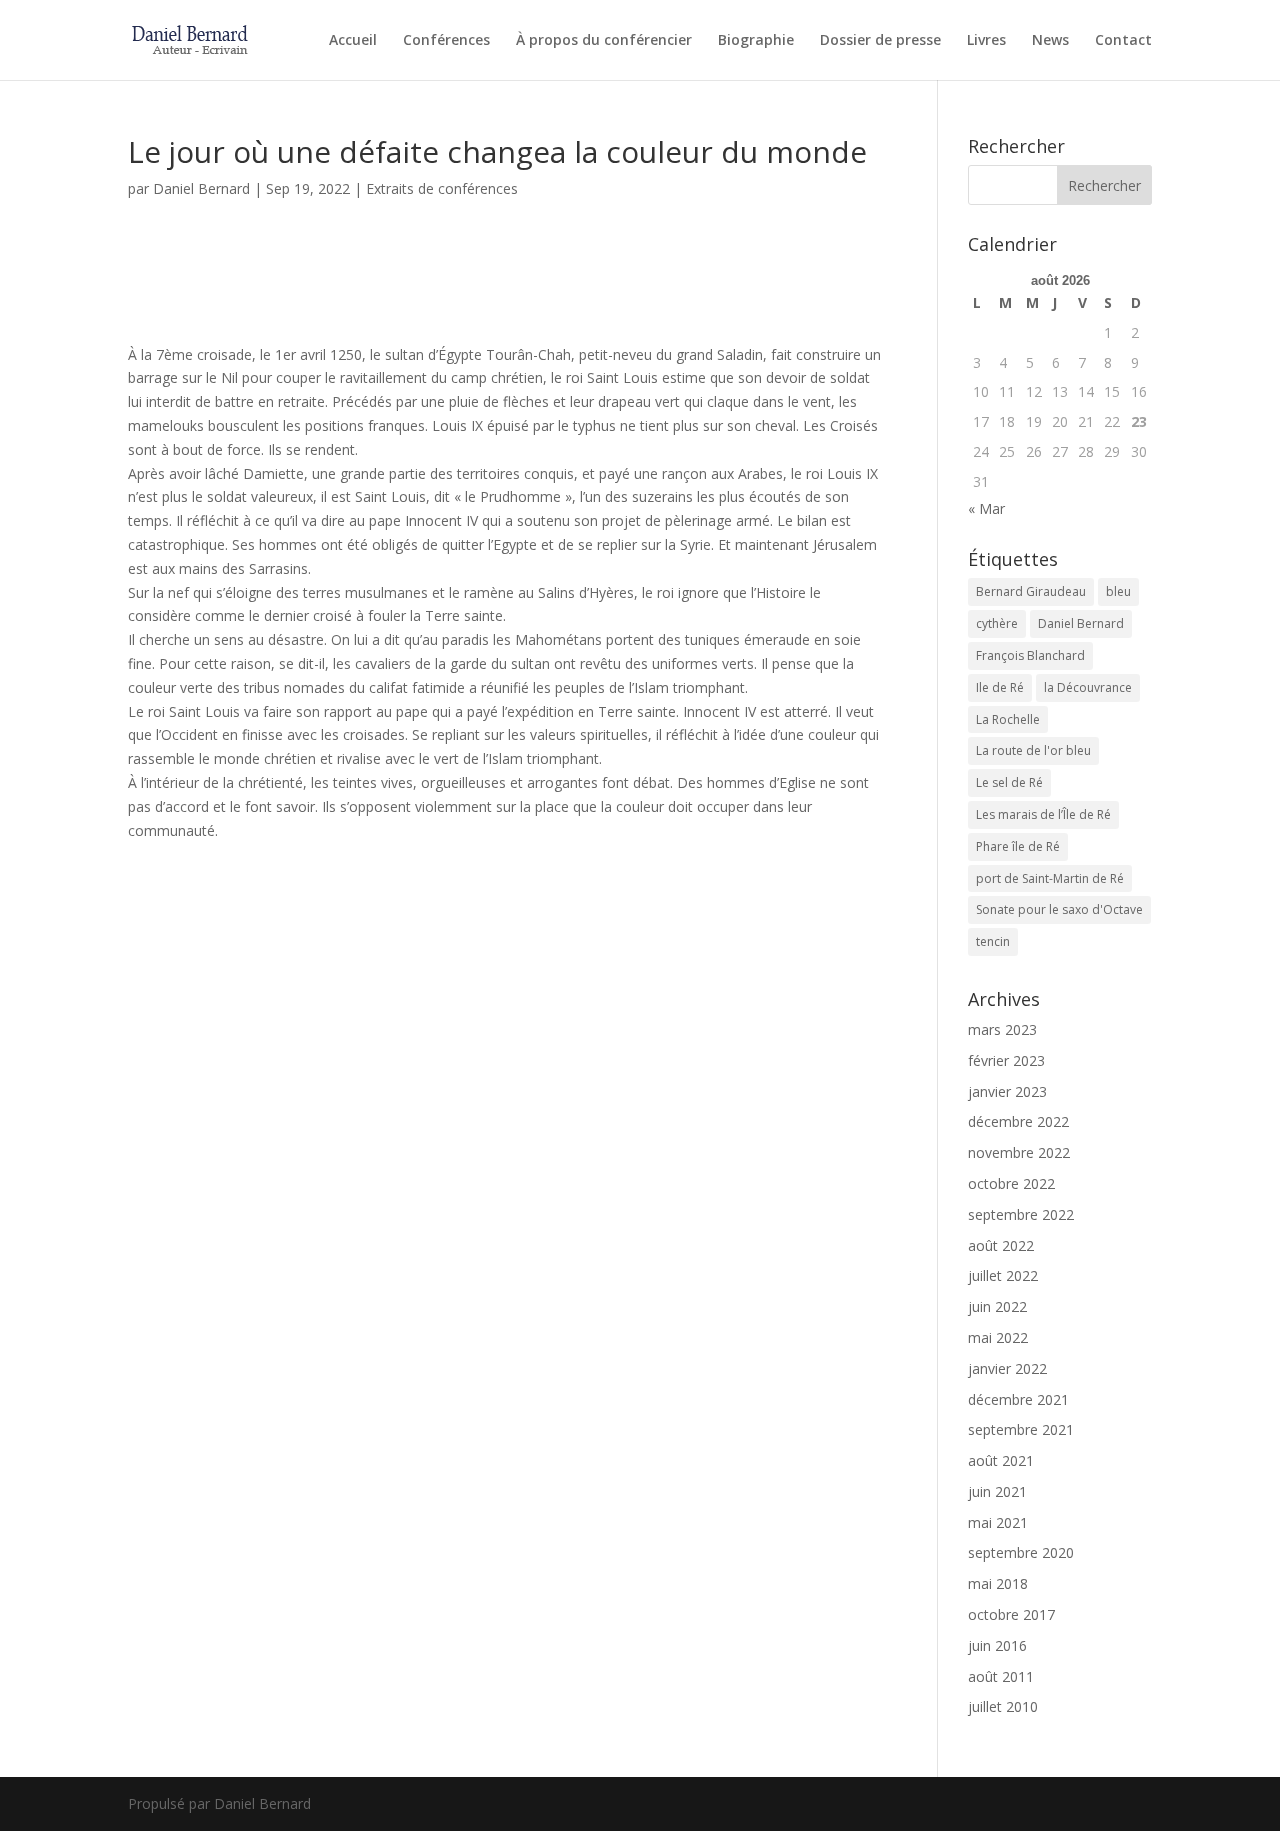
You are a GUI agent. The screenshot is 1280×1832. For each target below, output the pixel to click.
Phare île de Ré (1018, 846)
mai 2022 (998, 1337)
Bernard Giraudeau (1031, 591)
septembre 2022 (1021, 1214)
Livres (986, 41)
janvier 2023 (1007, 1091)
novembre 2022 (1019, 1152)
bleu (1118, 591)
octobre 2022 (1011, 1183)
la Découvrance (1088, 687)
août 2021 (1001, 1460)
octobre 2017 (1011, 1614)
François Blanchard (1030, 655)
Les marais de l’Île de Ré (1043, 814)
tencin (993, 941)
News (1050, 41)
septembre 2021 (1021, 1429)
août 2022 (1001, 1245)
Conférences (446, 41)
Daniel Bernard (201, 188)
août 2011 (1001, 1676)
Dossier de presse (880, 41)
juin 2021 (997, 1491)
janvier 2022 (1007, 1368)
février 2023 (1006, 1060)
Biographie (756, 41)
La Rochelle (1008, 719)
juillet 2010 (1003, 1706)
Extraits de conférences (442, 188)
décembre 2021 (1018, 1399)
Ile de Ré (1000, 687)
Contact (1123, 41)
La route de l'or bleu (1033, 750)
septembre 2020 (1021, 1552)
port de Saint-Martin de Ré (1050, 878)
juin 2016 (997, 1645)
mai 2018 (998, 1583)
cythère (997, 623)
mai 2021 (998, 1522)
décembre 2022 (1018, 1121)
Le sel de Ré (1009, 782)
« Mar (986, 508)
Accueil (353, 41)
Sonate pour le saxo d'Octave (1059, 909)
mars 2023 (1002, 1029)
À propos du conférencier (604, 41)
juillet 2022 (1003, 1275)
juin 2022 (997, 1306)
